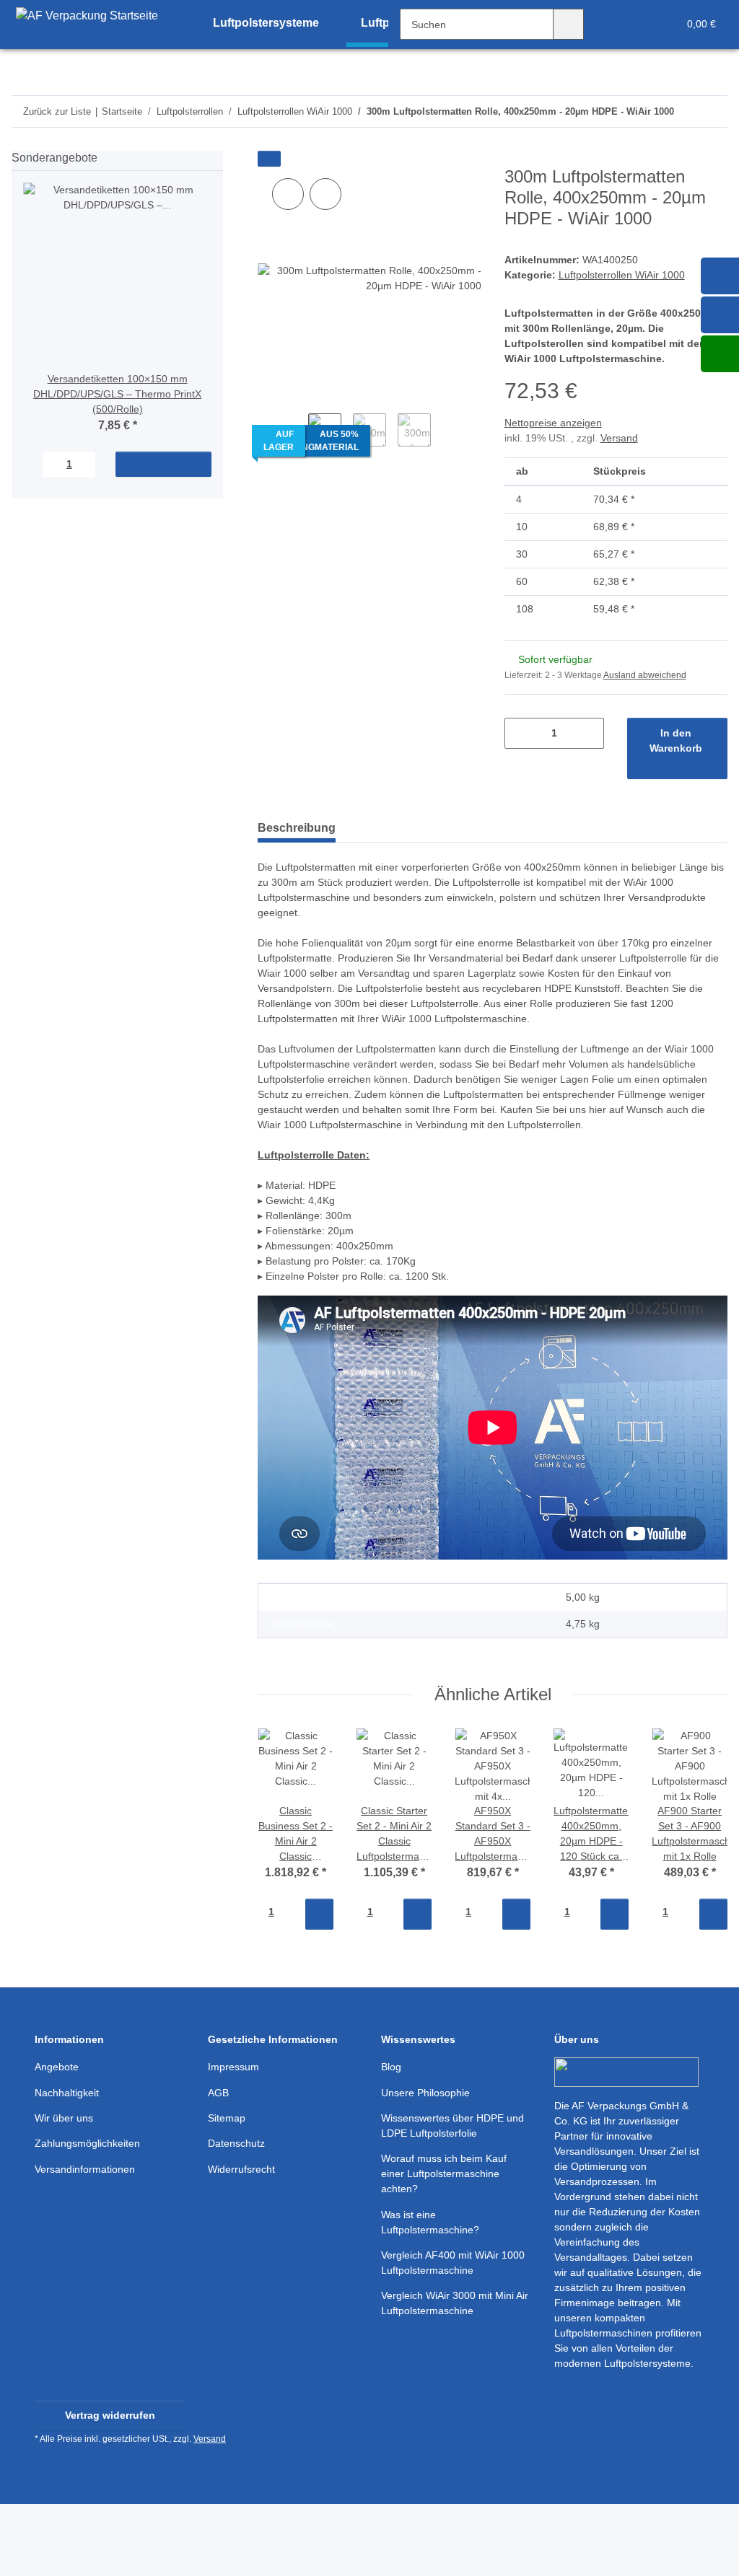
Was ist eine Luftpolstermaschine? (430, 2222)
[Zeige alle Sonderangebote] (219, 158)
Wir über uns (64, 2118)
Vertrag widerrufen (110, 2415)
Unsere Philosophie (425, 2093)
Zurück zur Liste (57, 111)
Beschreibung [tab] (297, 828)
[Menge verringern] (521, 733)
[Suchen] (568, 24)
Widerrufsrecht (241, 2169)
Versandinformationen (85, 2169)
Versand (619, 438)
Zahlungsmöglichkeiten (87, 2143)
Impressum (233, 2067)
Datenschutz (236, 2143)
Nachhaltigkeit (67, 2093)
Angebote (57, 2067)
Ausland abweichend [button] (645, 675)
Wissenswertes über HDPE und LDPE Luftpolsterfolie (452, 2126)
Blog (391, 2067)
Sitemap (227, 2118)
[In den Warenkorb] (269, 159)
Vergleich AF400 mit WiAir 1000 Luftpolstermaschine (453, 2263)
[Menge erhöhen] (588, 733)
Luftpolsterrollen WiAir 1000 (622, 275)
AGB (218, 2093)
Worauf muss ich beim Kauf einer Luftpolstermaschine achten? (444, 2173)
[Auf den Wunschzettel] (325, 194)
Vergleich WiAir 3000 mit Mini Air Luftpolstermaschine (455, 2303)
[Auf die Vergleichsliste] (288, 194)
